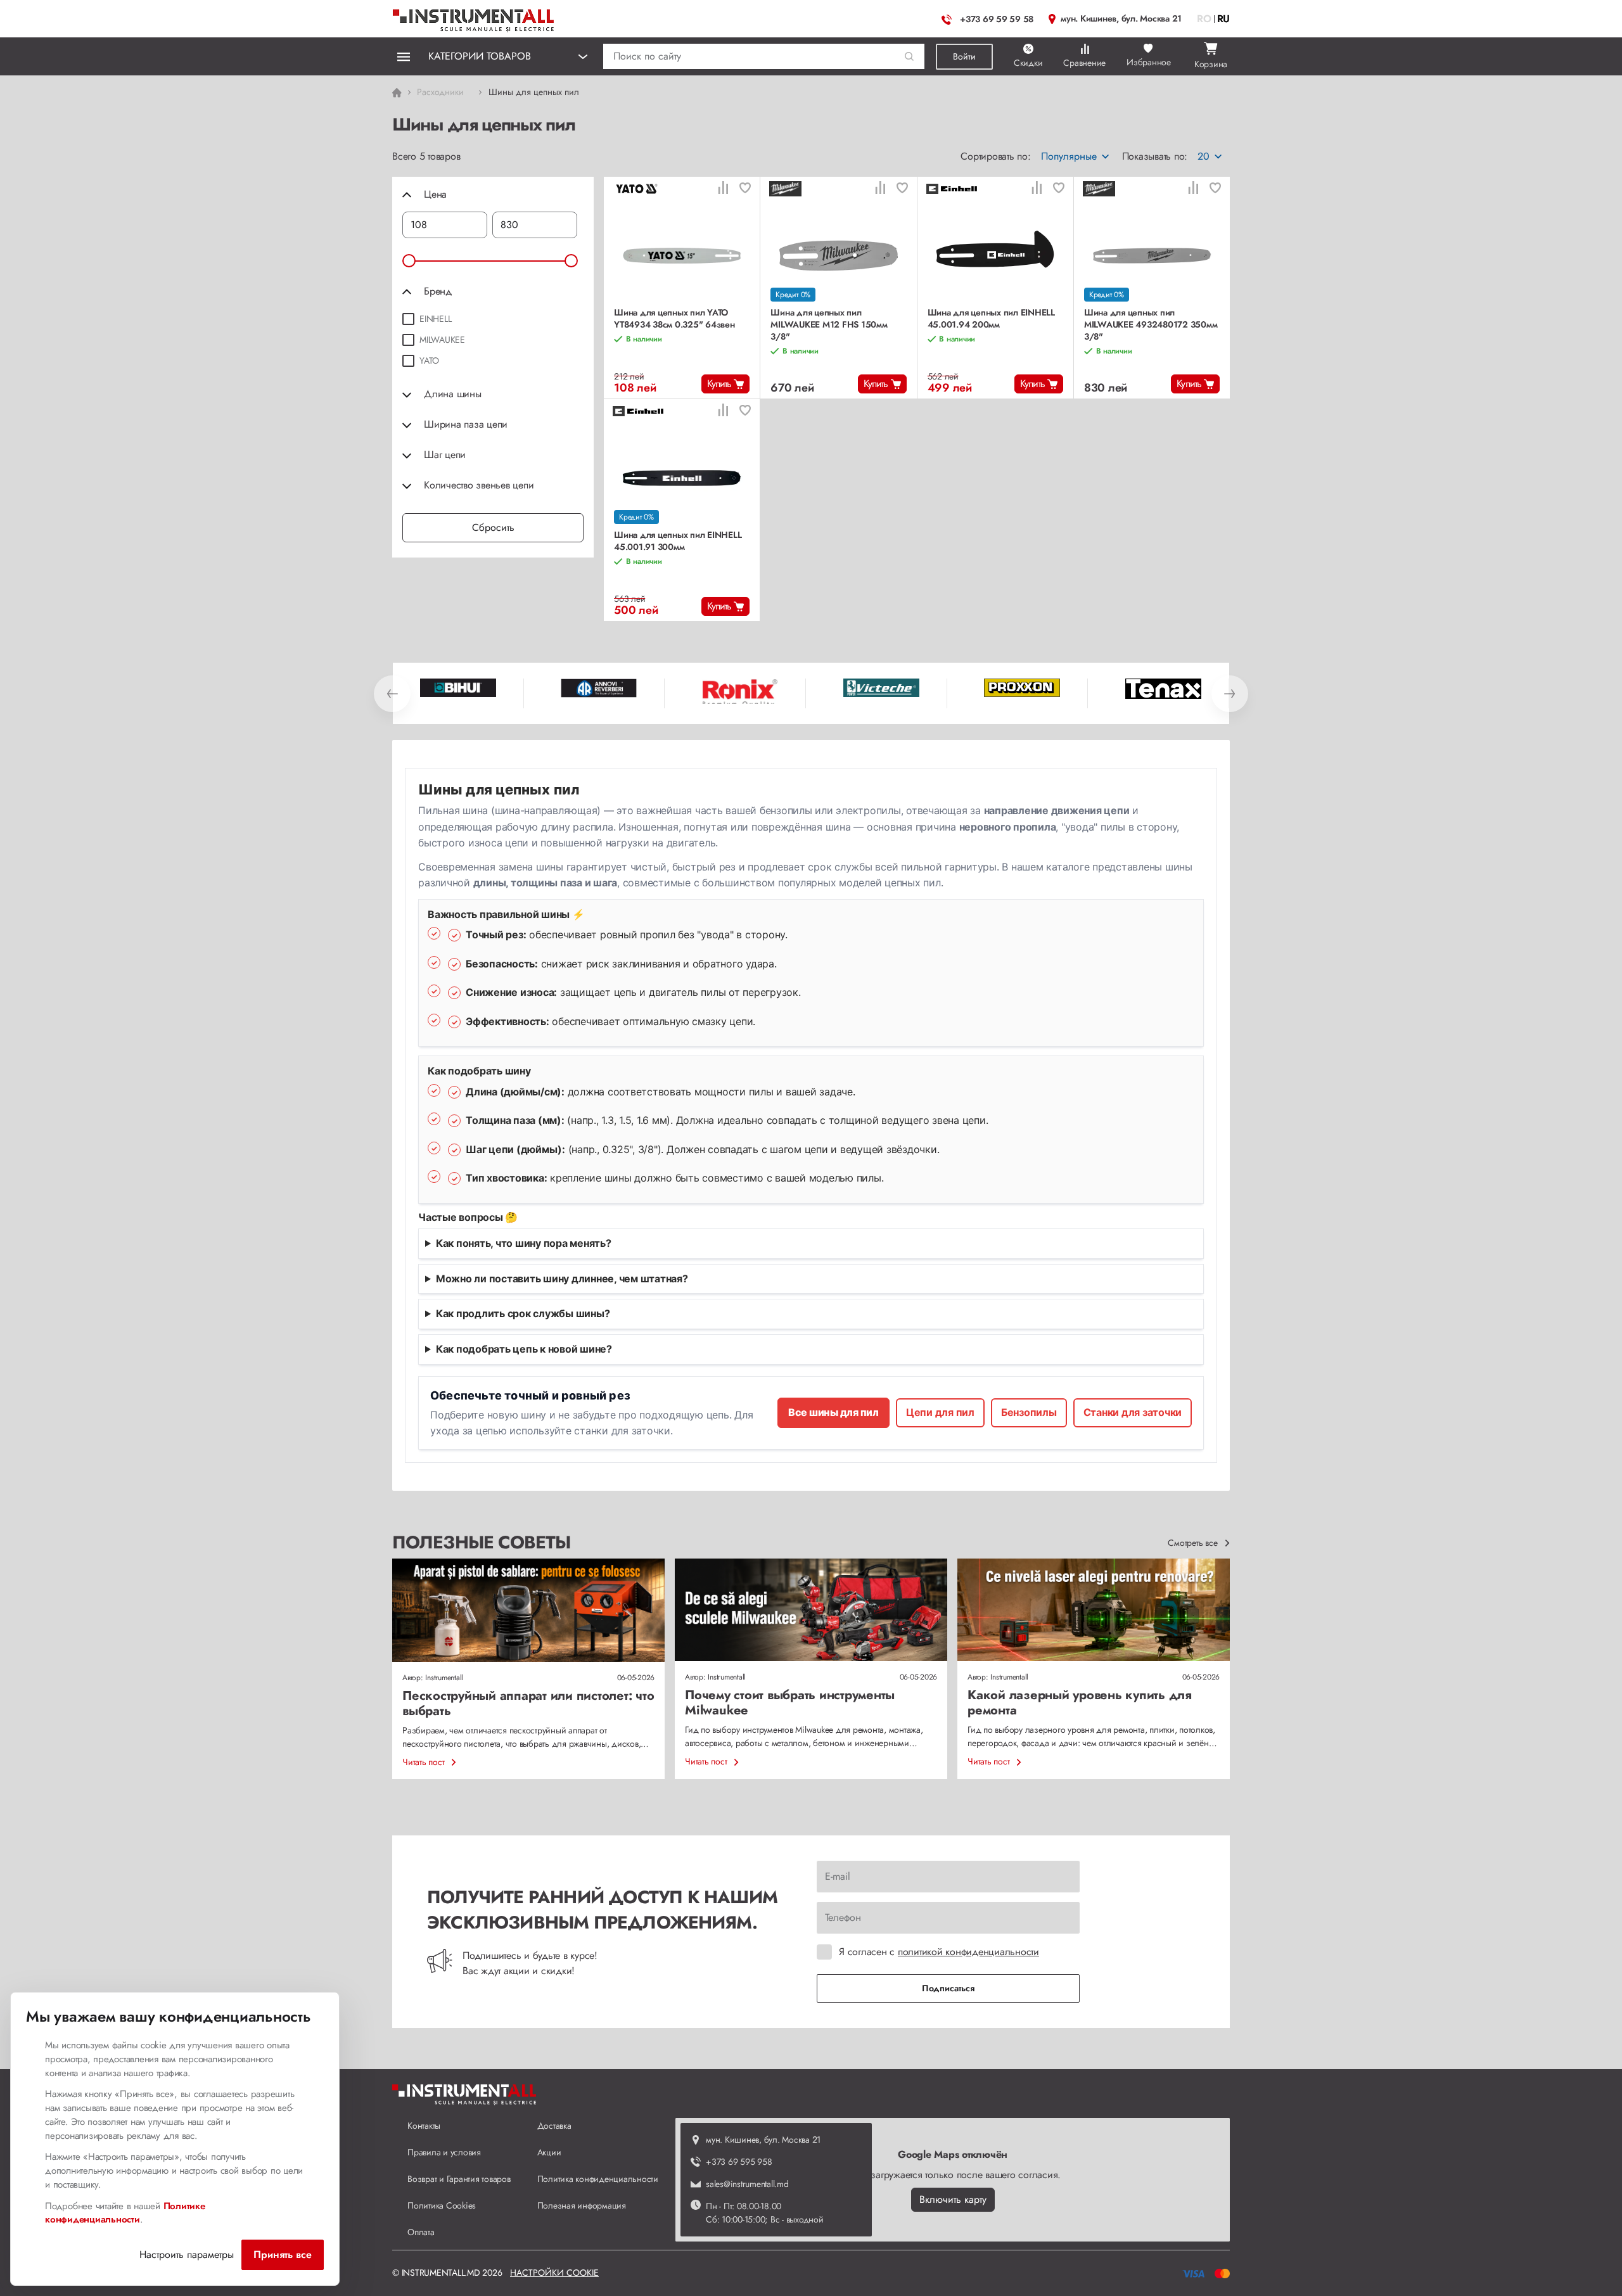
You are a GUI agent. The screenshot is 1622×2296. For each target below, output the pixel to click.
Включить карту (953, 2199)
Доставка (554, 2126)
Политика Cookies (442, 2205)
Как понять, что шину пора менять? (524, 1243)
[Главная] (474, 17)
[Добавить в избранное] (745, 189)
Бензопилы (1029, 1412)
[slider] (409, 261)
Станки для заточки (1133, 1412)
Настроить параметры (187, 2255)
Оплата (421, 2232)
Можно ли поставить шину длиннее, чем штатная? (562, 1279)
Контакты (424, 2126)
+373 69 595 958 (739, 2162)
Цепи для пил (940, 1412)
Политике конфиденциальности (125, 2213)
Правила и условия (444, 2152)
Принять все (283, 2255)
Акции (549, 2152)
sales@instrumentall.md (747, 2184)
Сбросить (493, 527)
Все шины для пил (833, 1412)
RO (1204, 19)
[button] (910, 57)
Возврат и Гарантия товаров (459, 2179)
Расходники (440, 92)
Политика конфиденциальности (598, 2179)
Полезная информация (582, 2205)
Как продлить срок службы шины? (523, 1313)
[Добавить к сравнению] (723, 189)
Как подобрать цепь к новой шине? (524, 1349)
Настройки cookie (554, 2273)
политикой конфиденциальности (968, 1952)
